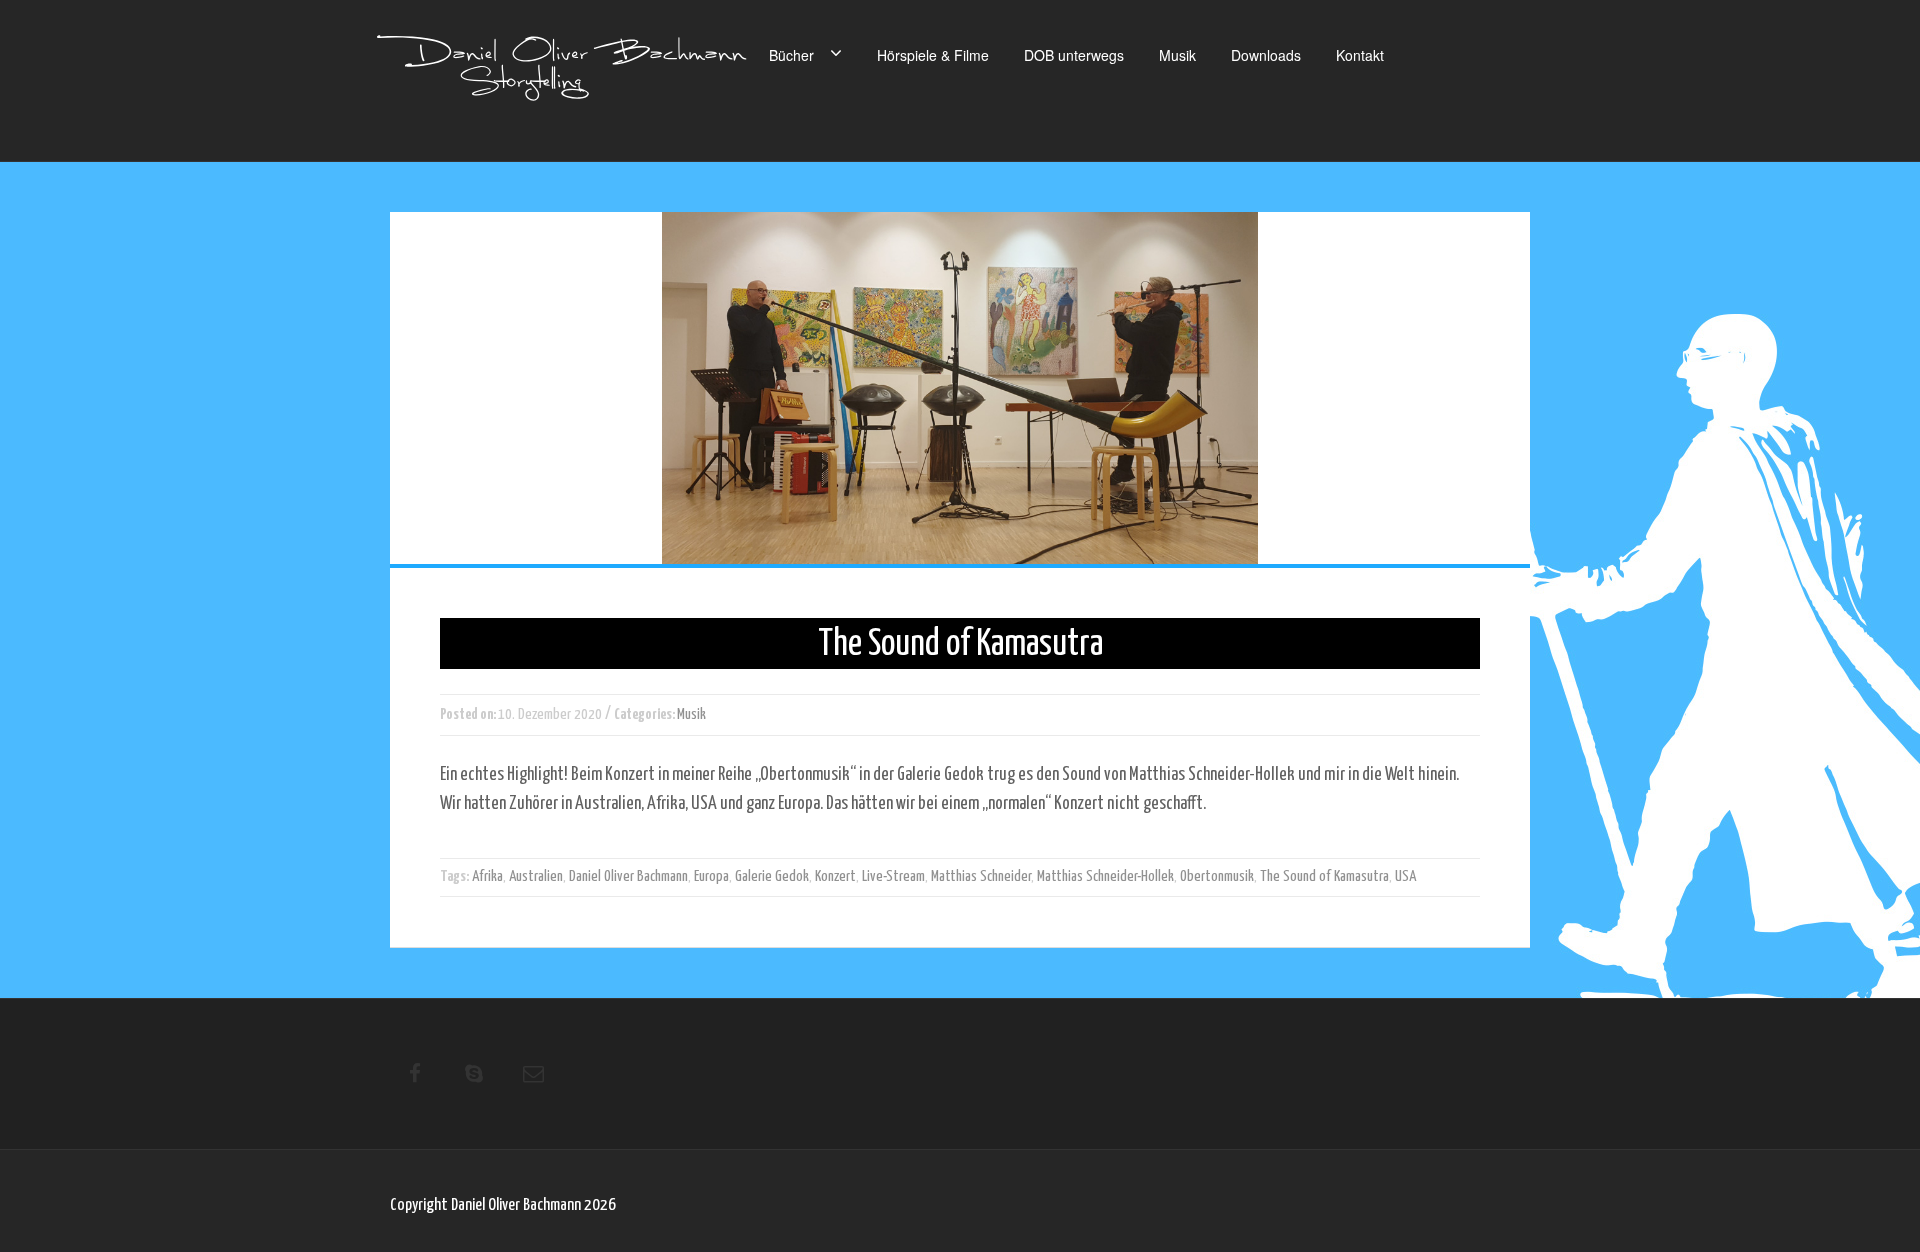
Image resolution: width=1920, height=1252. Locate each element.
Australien (536, 876)
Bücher (791, 55)
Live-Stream (893, 876)
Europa (711, 876)
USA (1405, 876)
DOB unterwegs (1074, 55)
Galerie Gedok (772, 876)
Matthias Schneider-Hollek (1105, 876)
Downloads (1266, 55)
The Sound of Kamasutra (1324, 876)
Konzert (835, 876)
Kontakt (1360, 55)
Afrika (487, 876)
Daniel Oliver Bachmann (628, 876)
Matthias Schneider (981, 876)
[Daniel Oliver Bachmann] (562, 80)
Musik (1177, 55)
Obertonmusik (1217, 876)
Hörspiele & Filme (933, 55)
